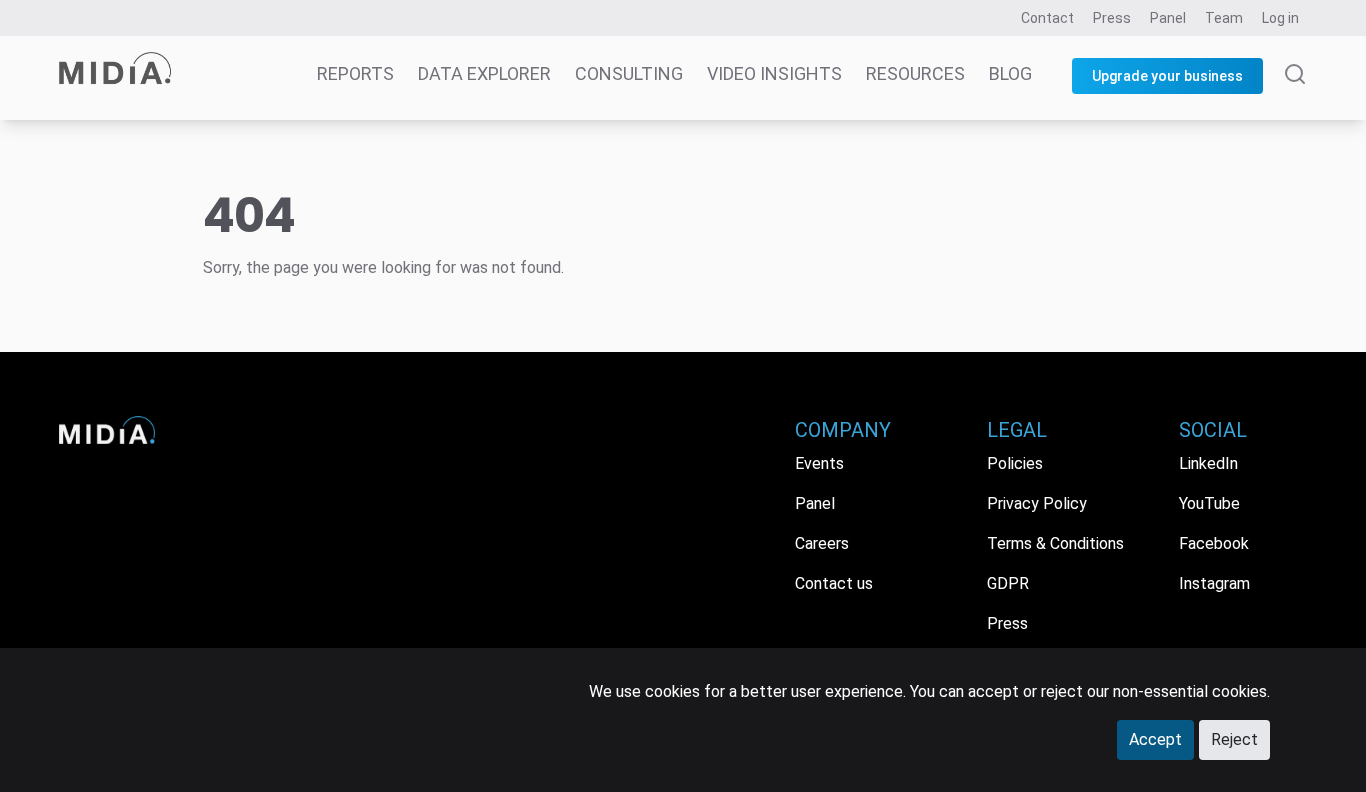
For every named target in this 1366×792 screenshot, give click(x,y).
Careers (822, 543)
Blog (1010, 73)
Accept (1155, 739)
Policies (1015, 463)
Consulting (629, 73)
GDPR (1008, 583)
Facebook (1214, 543)
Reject (1234, 739)
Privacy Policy (1037, 503)
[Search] (1295, 92)
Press (1112, 18)
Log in (1280, 18)
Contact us (834, 583)
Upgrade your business (1167, 76)
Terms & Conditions (1055, 543)
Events (819, 463)
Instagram (1214, 583)
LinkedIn (1208, 463)
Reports (355, 73)
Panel (1168, 18)
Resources (915, 73)
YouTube (1209, 503)
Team (1224, 18)
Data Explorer (484, 73)
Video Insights (774, 73)
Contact (1047, 18)
